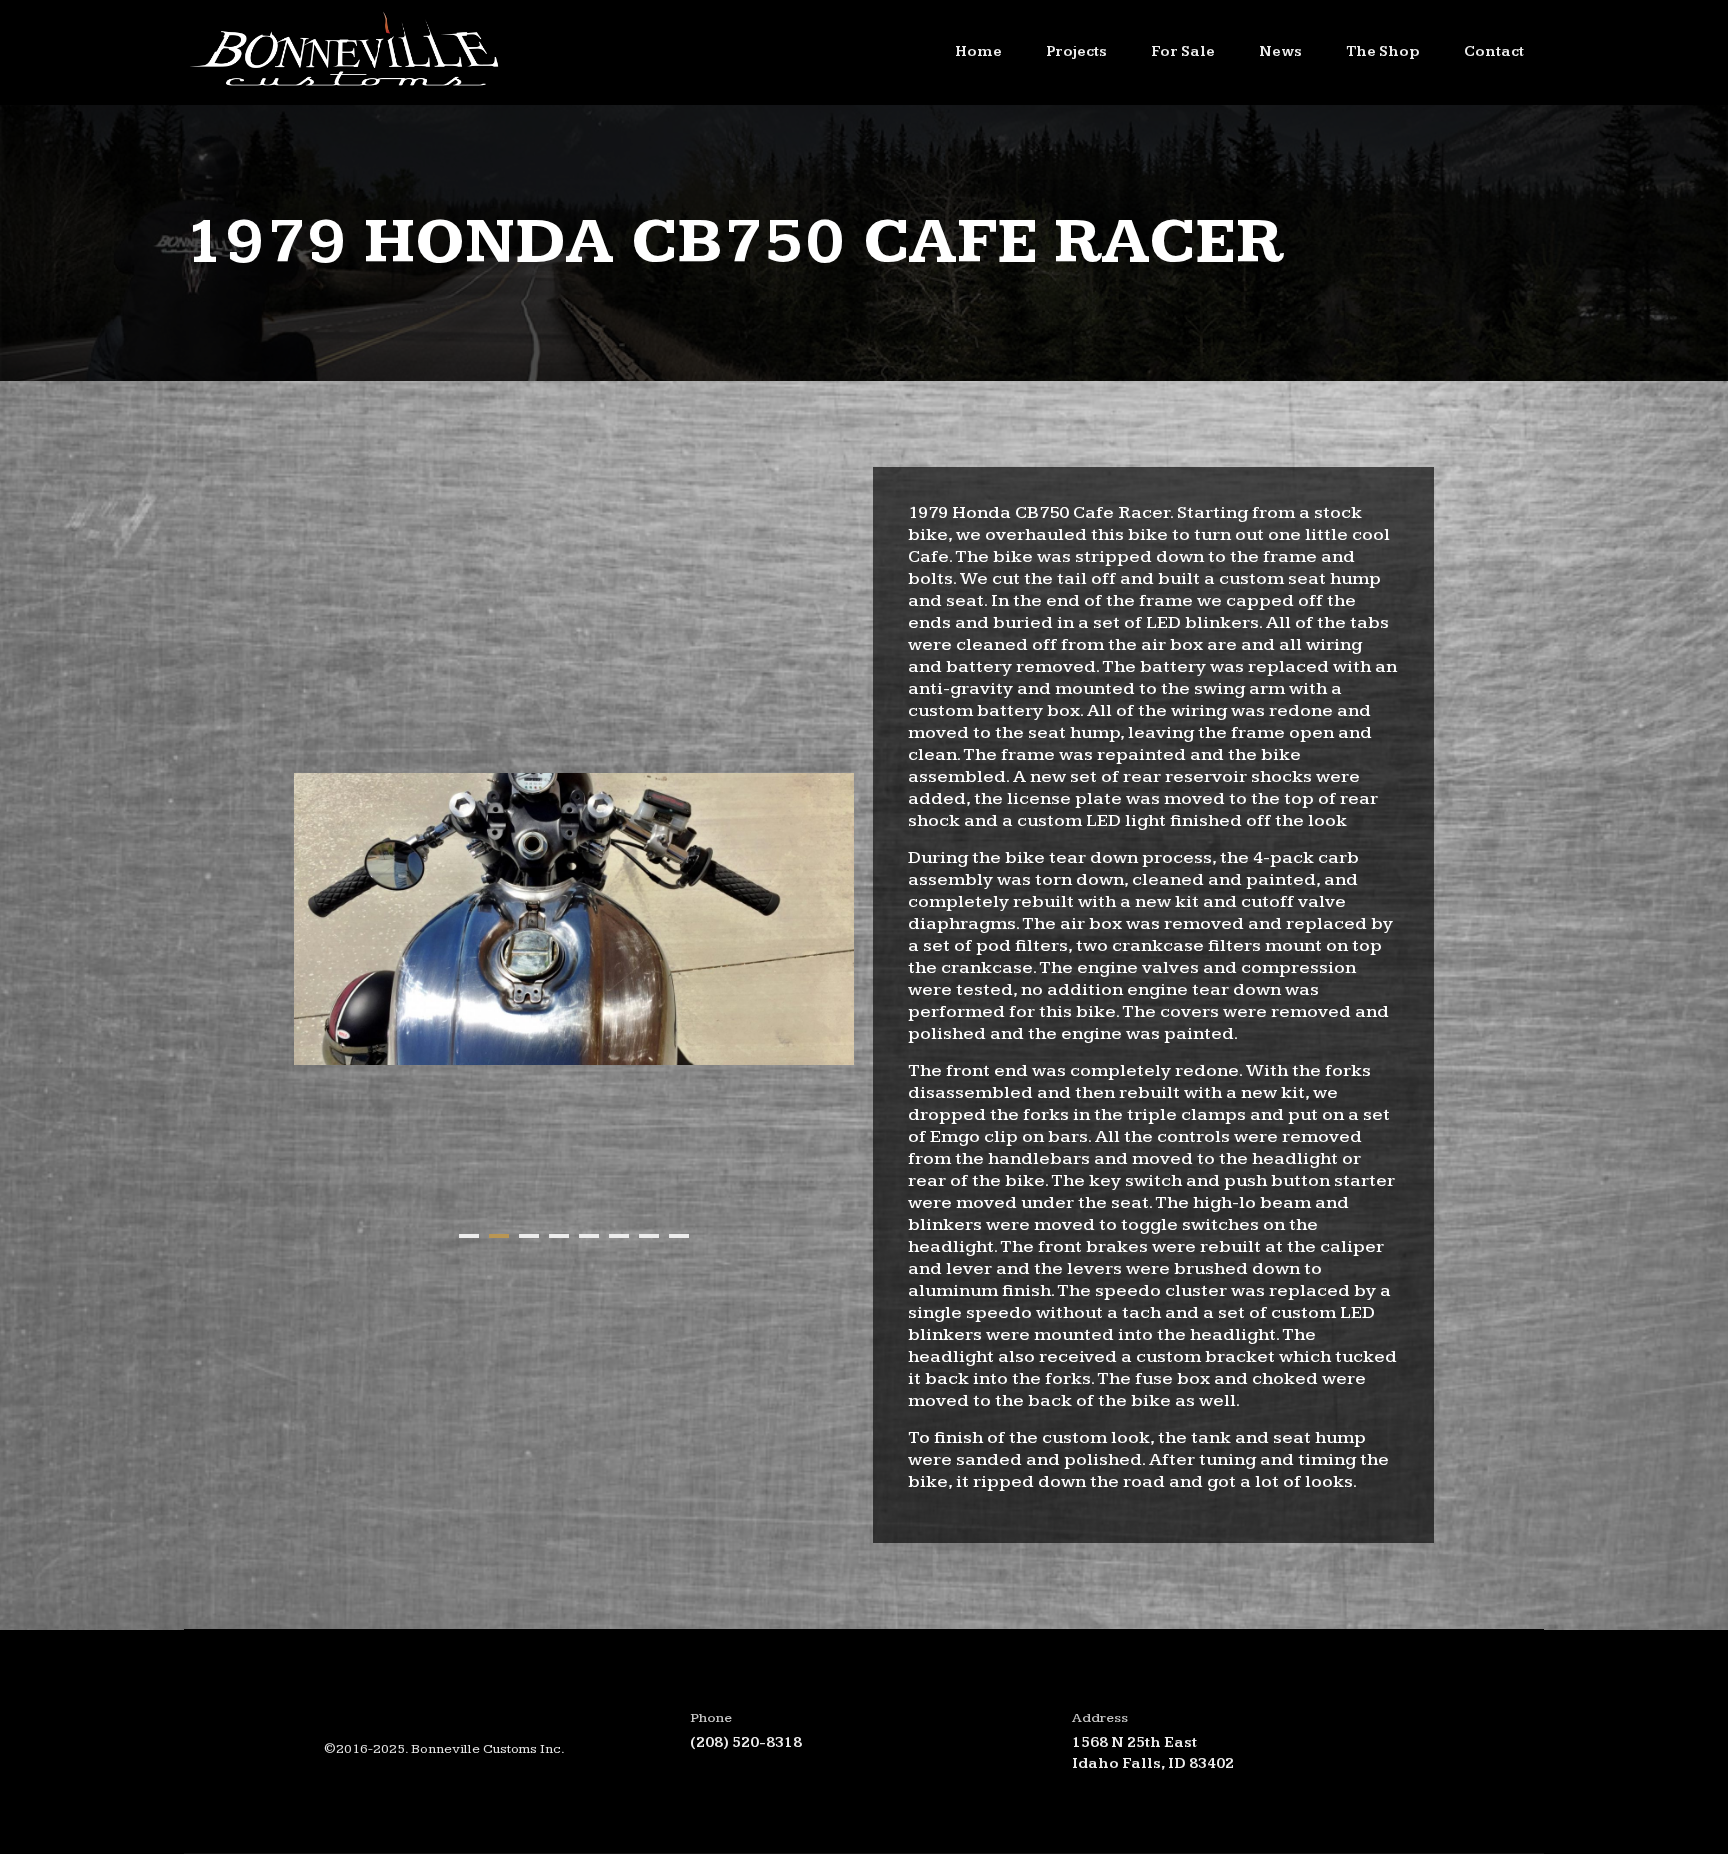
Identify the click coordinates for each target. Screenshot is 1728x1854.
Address (1100, 1718)
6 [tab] (619, 1236)
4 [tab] (559, 1236)
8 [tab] (679, 1236)
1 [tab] (469, 1236)
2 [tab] (499, 1236)
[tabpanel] (574, 919)
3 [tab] (529, 1236)
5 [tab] (589, 1236)
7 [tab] (649, 1236)
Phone (711, 1718)
